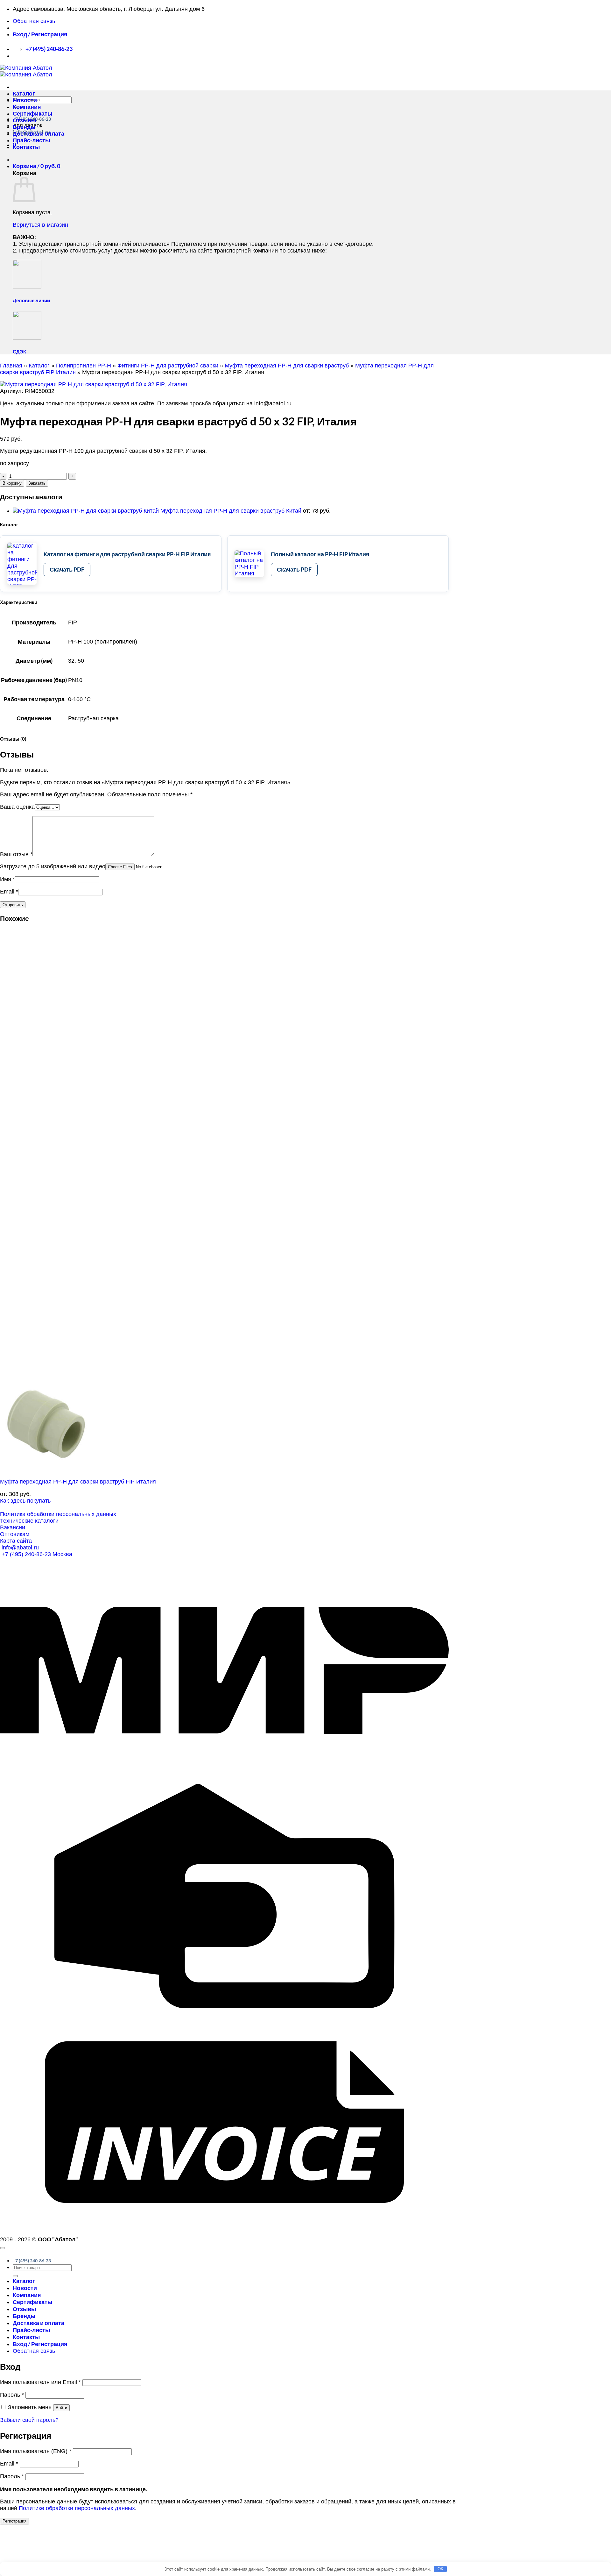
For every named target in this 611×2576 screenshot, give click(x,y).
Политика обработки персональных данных (58, 1514)
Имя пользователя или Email (40, 2382)
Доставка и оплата (39, 134)
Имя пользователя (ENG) (36, 2451)
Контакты (26, 147)
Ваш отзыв (16, 854)
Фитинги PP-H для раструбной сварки (168, 366)
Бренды (24, 127)
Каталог (24, 93)
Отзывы (24, 120)
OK (441, 2569)
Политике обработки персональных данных (77, 2508)
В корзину (12, 483)
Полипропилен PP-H (84, 366)
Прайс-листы (31, 140)
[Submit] (15, 2276)
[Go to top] (3, 2248)
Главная (11, 366)
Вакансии (13, 1527)
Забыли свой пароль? (29, 2420)
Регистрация (14, 2521)
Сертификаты (32, 114)
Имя (7, 879)
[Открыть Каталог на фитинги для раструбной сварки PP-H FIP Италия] (22, 564)
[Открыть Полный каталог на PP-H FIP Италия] (249, 564)
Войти (61, 2408)
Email (9, 892)
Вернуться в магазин (40, 225)
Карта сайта (16, 1541)
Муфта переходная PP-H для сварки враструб (287, 366)
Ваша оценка (17, 807)
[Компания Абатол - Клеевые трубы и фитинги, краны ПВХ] (26, 71)
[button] (40, 34)
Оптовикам (15, 1534)
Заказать (37, 483)
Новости (25, 100)
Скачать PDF (67, 569)
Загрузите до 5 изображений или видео (53, 866)
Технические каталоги (29, 1521)
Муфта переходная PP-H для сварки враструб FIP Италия (78, 1482)
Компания (27, 107)
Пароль (12, 2395)
